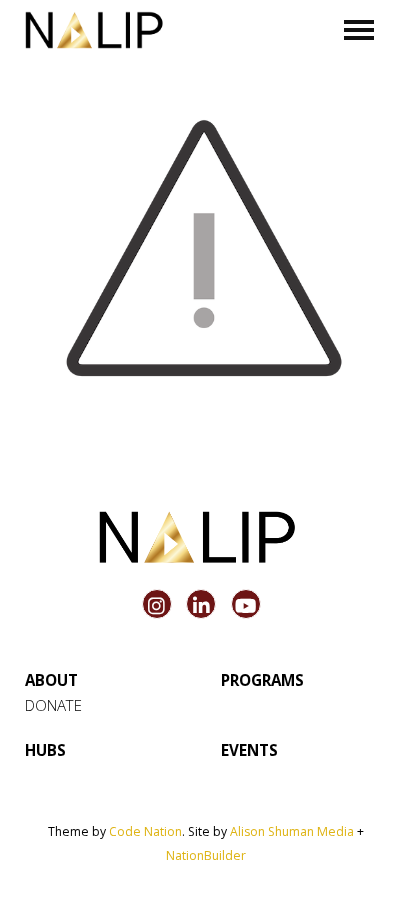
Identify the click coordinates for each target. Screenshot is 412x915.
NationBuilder (206, 855)
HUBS (45, 750)
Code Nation (145, 831)
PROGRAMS (262, 680)
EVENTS (249, 750)
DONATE (53, 705)
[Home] (94, 30)
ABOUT (51, 680)
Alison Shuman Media (292, 831)
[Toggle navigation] (359, 30)
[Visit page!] (159, 606)
